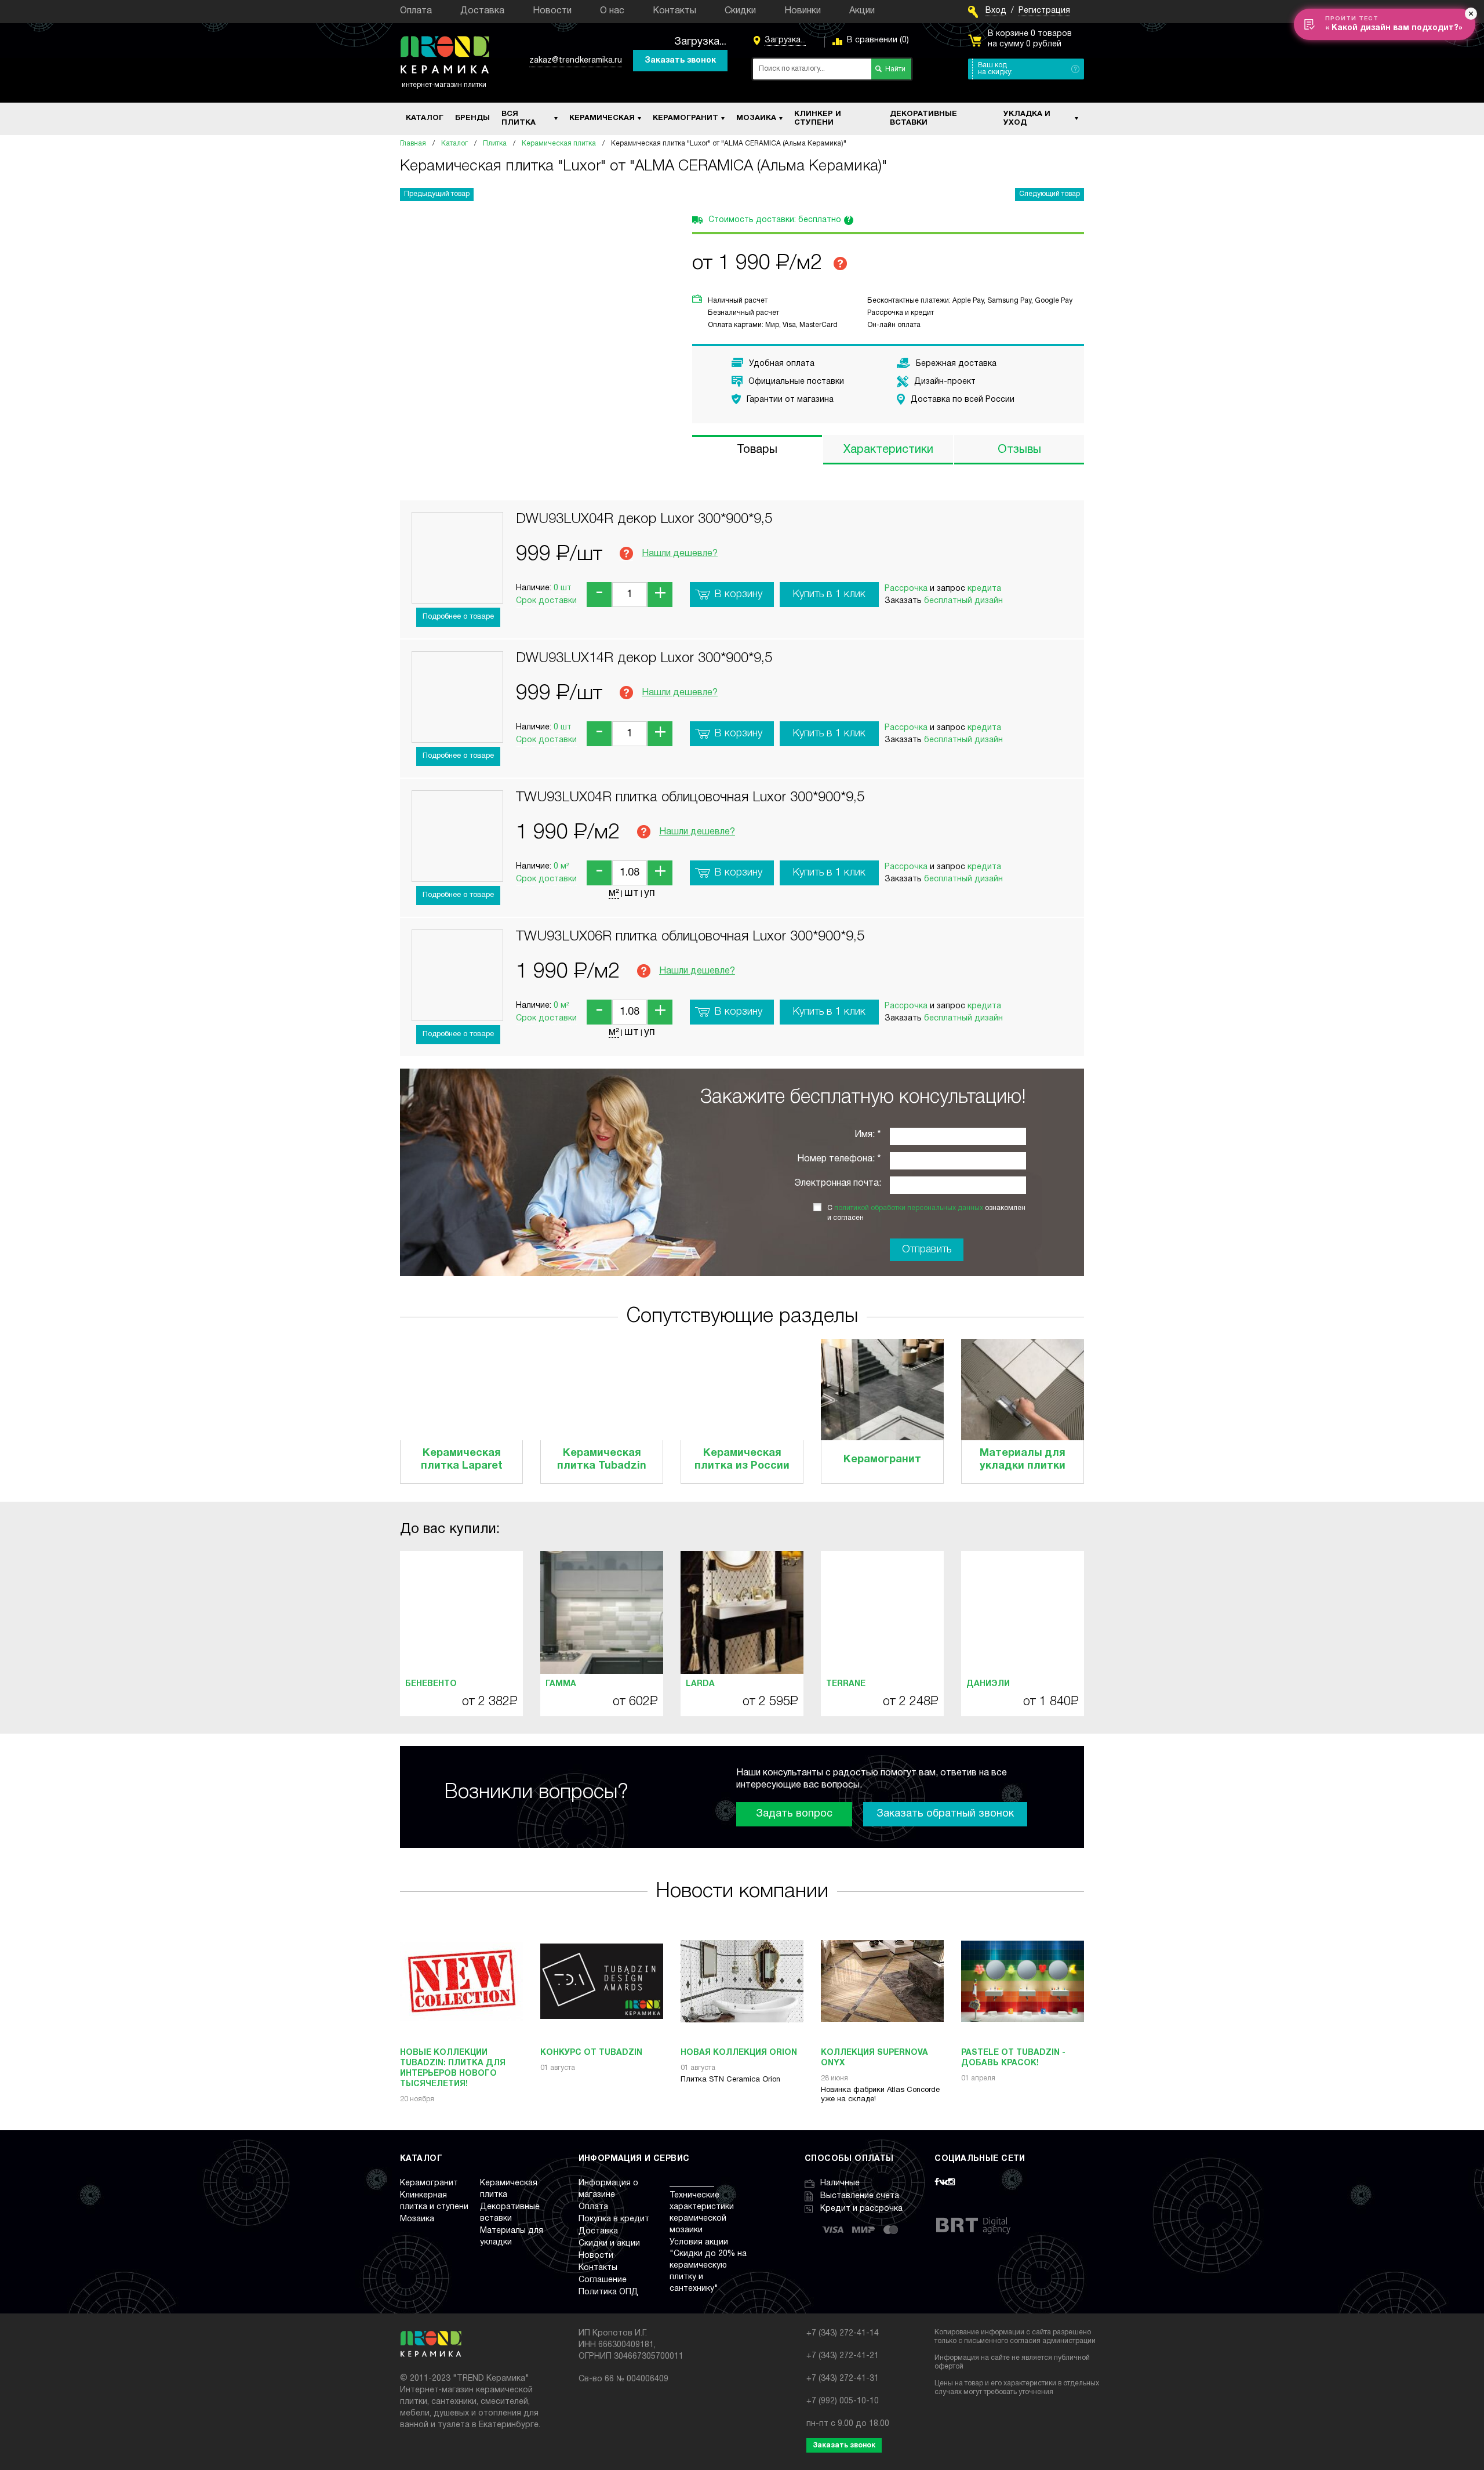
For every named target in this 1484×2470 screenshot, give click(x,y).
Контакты (674, 11)
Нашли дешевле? (680, 554)
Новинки (803, 11)
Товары (757, 450)
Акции (862, 11)
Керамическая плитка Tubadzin (602, 1460)
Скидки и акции (609, 2244)
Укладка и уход (1027, 119)
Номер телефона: (836, 1159)
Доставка (482, 11)
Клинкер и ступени (818, 119)
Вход (996, 11)
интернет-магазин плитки (444, 85)
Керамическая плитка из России (742, 1460)
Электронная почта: (838, 1183)
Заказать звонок (680, 61)
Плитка (495, 144)
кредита (984, 589)
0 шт (563, 588)
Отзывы (1019, 450)
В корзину (739, 594)
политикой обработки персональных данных (909, 1208)
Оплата (416, 11)
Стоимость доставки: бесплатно (780, 220)
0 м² (561, 867)
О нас (612, 11)
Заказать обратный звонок (945, 1814)
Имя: (865, 1135)
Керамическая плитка (559, 144)
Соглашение (603, 2280)
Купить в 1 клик (829, 594)
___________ (692, 2183)
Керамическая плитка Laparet (462, 1460)
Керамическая (602, 118)
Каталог (425, 118)
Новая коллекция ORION (739, 2053)
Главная (413, 144)
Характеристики (888, 450)
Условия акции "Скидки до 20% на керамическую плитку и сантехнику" (708, 2266)
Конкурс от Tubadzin (591, 2053)
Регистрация (1044, 11)
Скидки (740, 11)
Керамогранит (685, 118)
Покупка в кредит (614, 2219)
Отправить (927, 1249)
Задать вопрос (794, 1814)
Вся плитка (519, 119)
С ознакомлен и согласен (926, 1213)
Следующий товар (1050, 194)
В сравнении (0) (878, 40)
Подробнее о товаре (458, 617)
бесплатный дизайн (963, 601)
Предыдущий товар (437, 194)
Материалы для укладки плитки (1023, 1460)
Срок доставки (546, 601)
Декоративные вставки (923, 119)
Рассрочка (906, 589)
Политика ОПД (608, 2292)
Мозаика (756, 118)
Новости (552, 11)
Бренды (472, 118)
